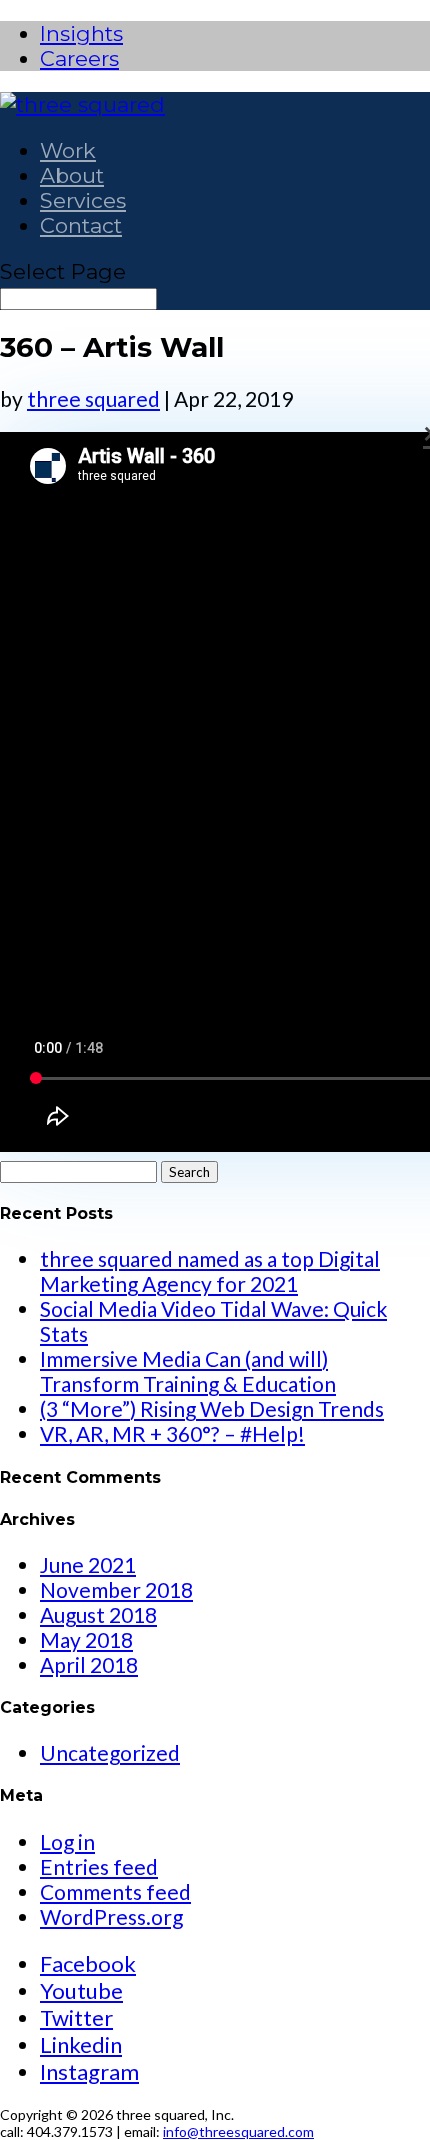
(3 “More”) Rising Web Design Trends (212, 1408)
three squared (93, 398)
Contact (81, 225)
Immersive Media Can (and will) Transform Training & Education (188, 1371)
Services (83, 200)
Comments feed (115, 1891)
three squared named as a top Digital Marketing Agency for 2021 (210, 1271)
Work (68, 150)
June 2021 (88, 1564)
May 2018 (86, 1639)
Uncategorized (110, 1752)
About (72, 175)
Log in (67, 1841)
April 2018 (89, 1664)
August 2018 (98, 1614)
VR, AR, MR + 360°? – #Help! (172, 1433)
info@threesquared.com (238, 2131)
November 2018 (116, 1589)
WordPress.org (111, 1916)
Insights (81, 33)
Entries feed (99, 1866)
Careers (79, 58)
